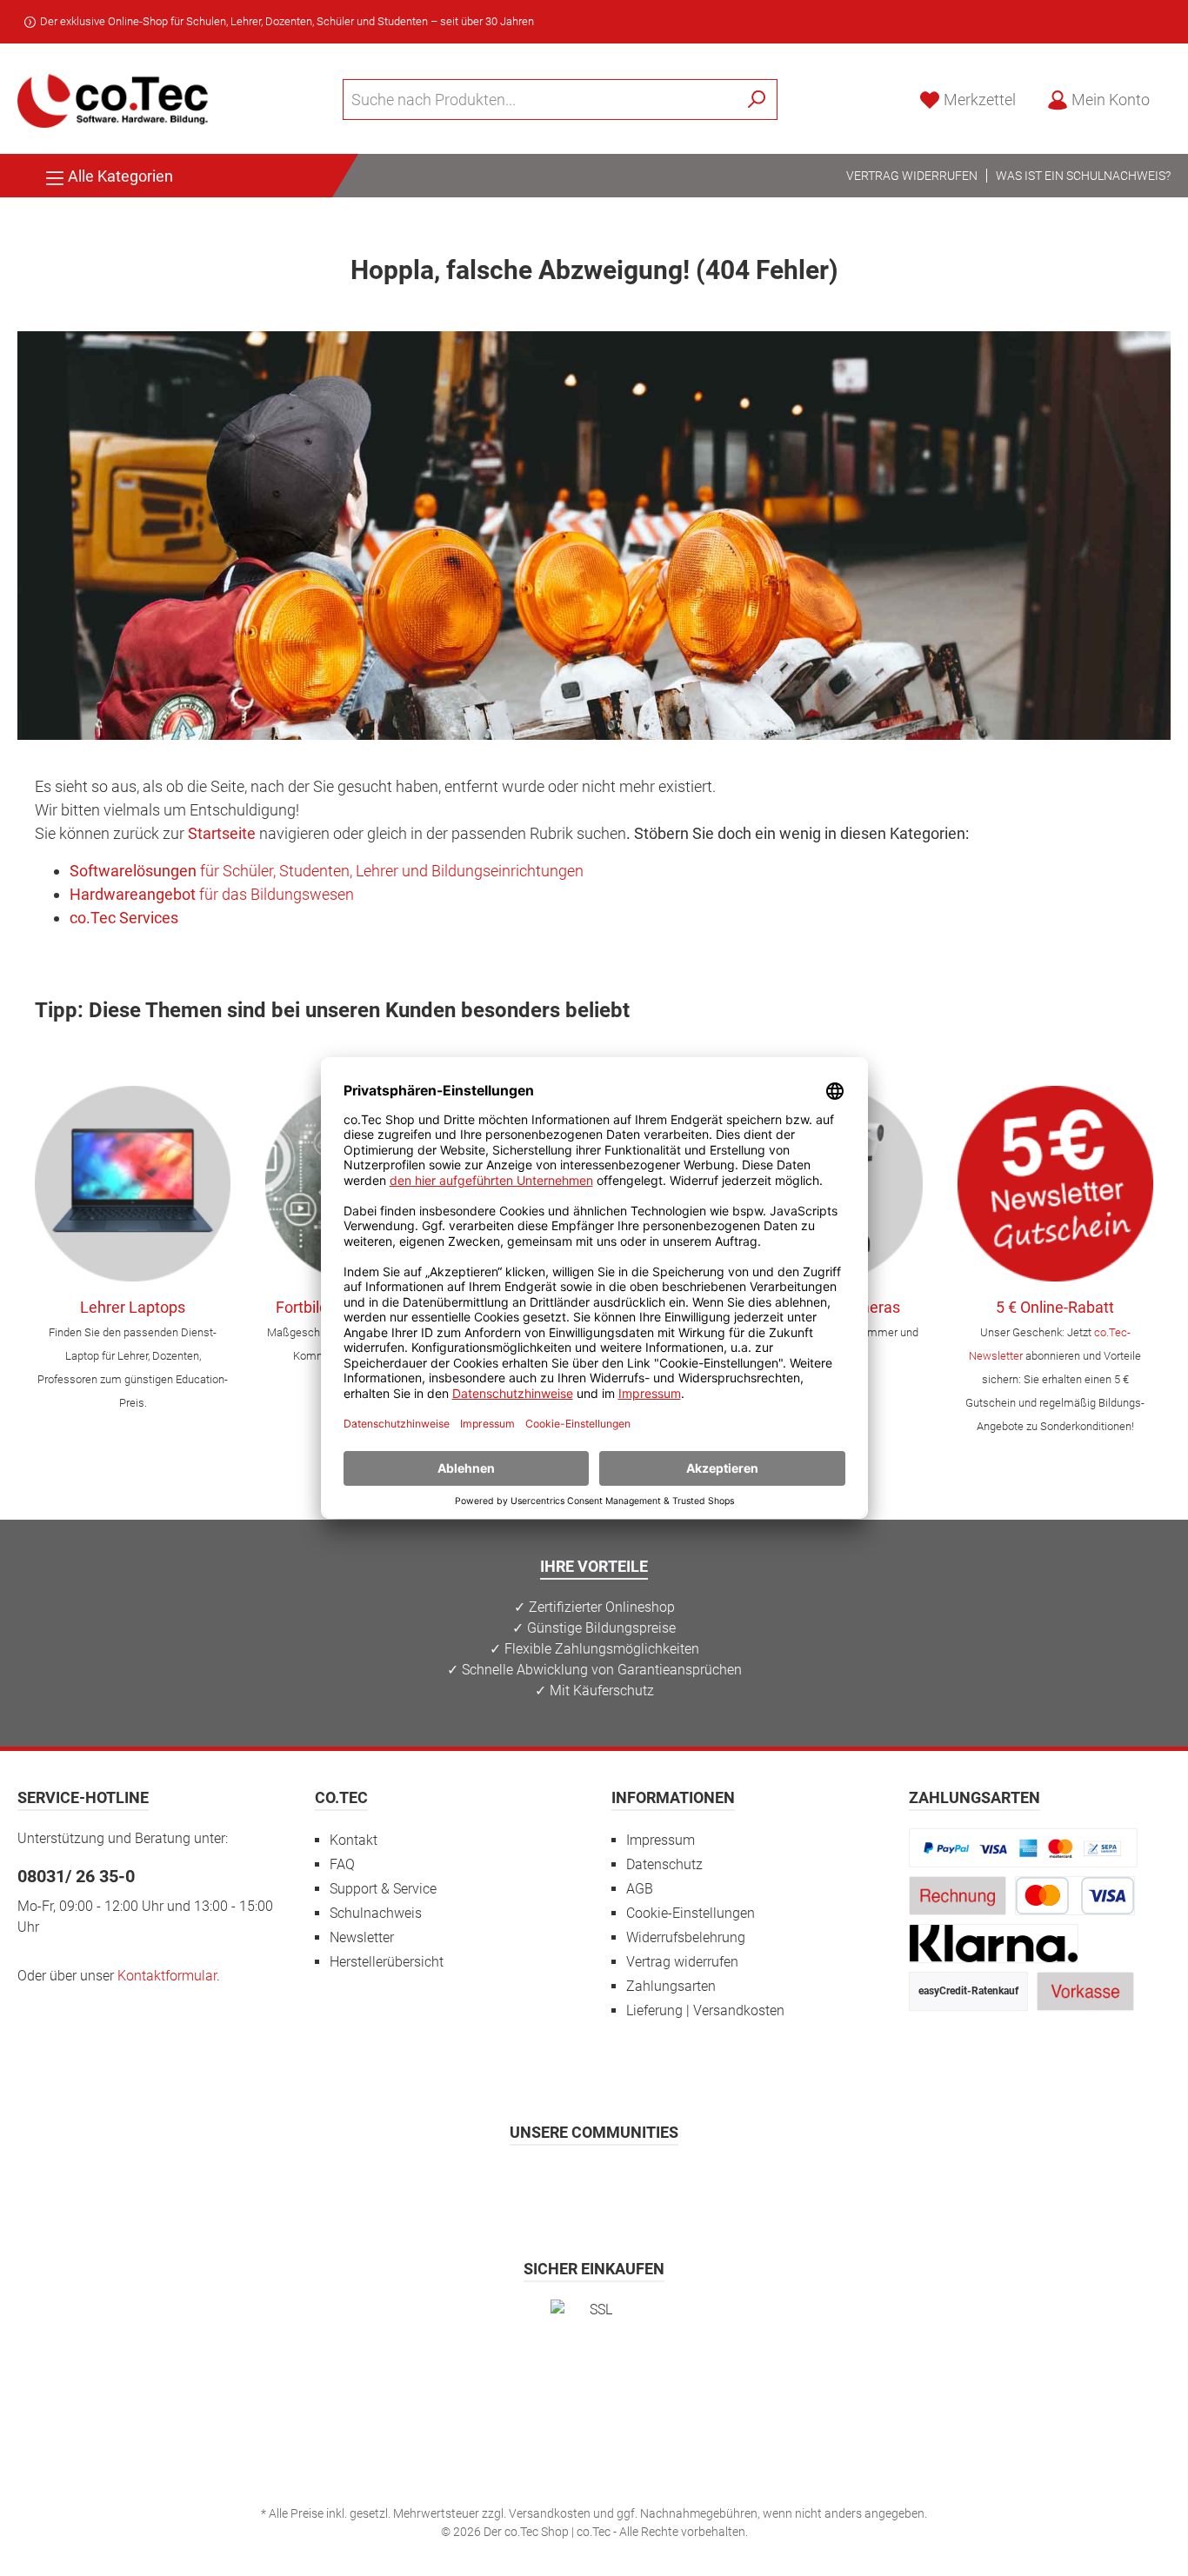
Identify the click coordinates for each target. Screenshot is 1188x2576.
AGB (640, 1889)
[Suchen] (757, 100)
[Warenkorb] (1176, 95)
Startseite (222, 833)
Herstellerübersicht (387, 1962)
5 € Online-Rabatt (1055, 1307)
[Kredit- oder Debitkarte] (1075, 1895)
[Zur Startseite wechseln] (113, 99)
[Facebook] (509, 2183)
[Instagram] (552, 2183)
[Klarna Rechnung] (994, 1943)
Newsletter (362, 1937)
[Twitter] (594, 2183)
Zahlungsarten (671, 1986)
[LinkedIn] (680, 2183)
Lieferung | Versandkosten (705, 2010)
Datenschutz (664, 1864)
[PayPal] (1024, 1847)
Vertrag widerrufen (912, 176)
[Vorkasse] (1085, 1990)
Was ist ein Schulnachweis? (1083, 176)
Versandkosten (550, 2513)
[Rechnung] (958, 1895)
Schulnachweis (376, 1913)
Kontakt (354, 1840)
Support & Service (383, 1889)
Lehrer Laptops (133, 1307)
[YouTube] (637, 2183)
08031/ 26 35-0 (76, 1876)
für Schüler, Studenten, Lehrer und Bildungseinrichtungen (327, 871)
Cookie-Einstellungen (691, 1913)
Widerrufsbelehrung (686, 1937)
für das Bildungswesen (212, 894)
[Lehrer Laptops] (133, 1184)
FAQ (342, 1864)
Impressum (661, 1840)
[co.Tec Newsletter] (1055, 1184)
